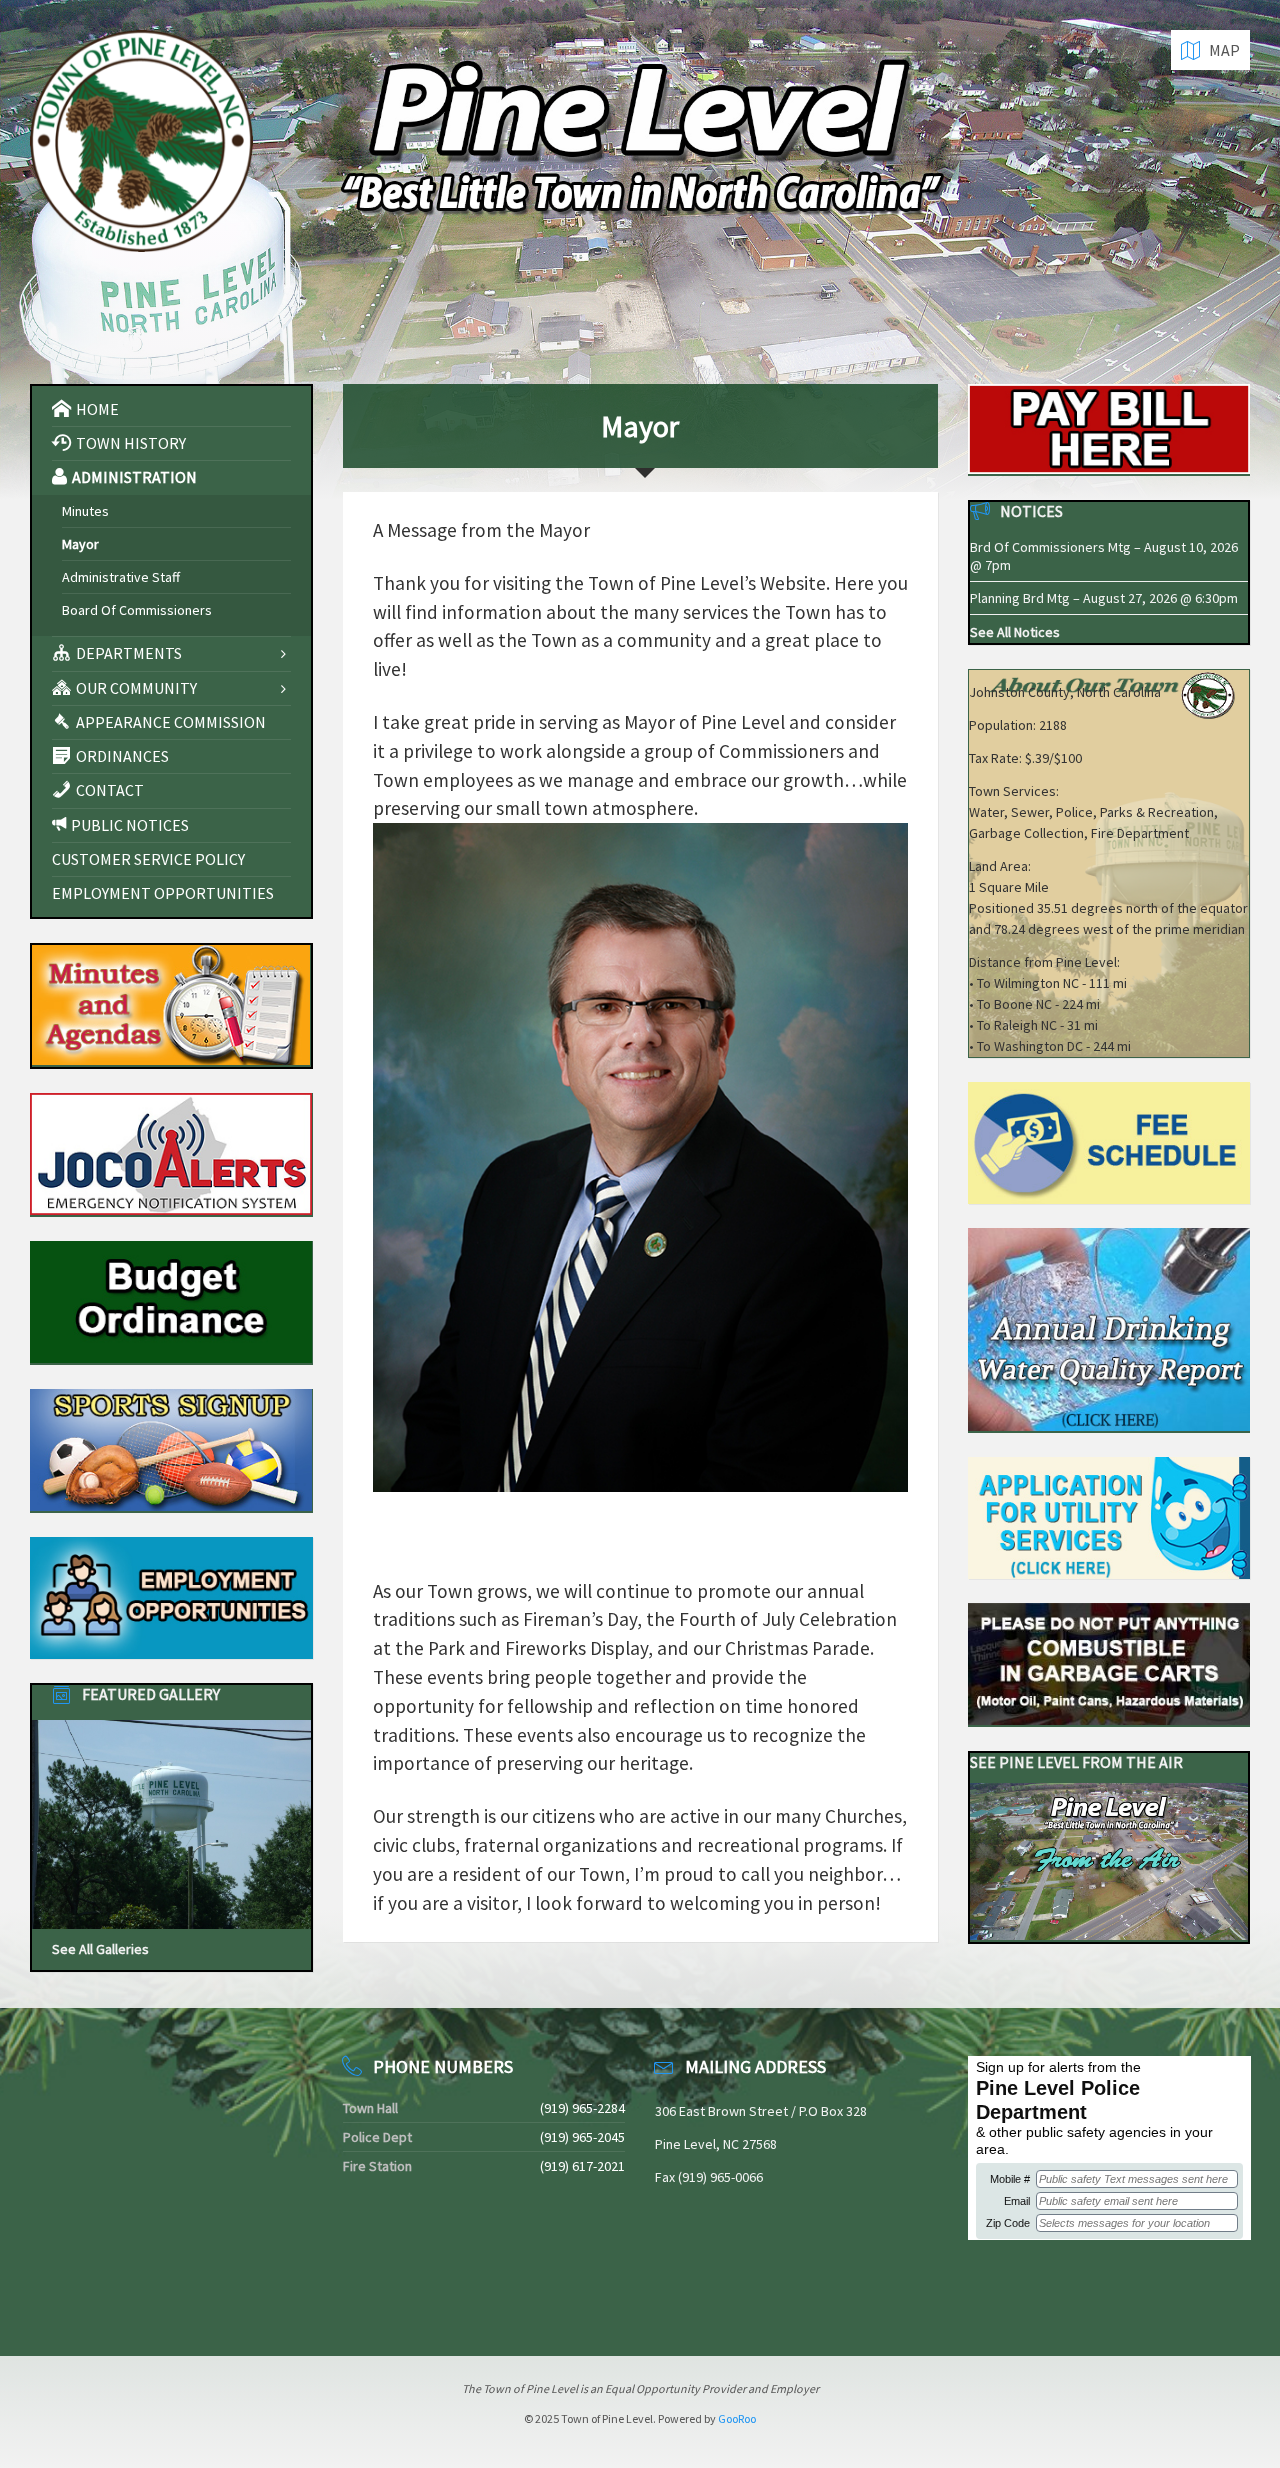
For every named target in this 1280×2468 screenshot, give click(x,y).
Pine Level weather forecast (135, 2298)
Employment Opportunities (163, 893)
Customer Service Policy (148, 859)
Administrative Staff (121, 577)
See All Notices (1015, 632)
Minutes (85, 511)
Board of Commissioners (137, 610)
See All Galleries (100, 1949)
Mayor (80, 544)
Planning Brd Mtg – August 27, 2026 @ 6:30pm (1104, 598)
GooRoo (737, 2418)
